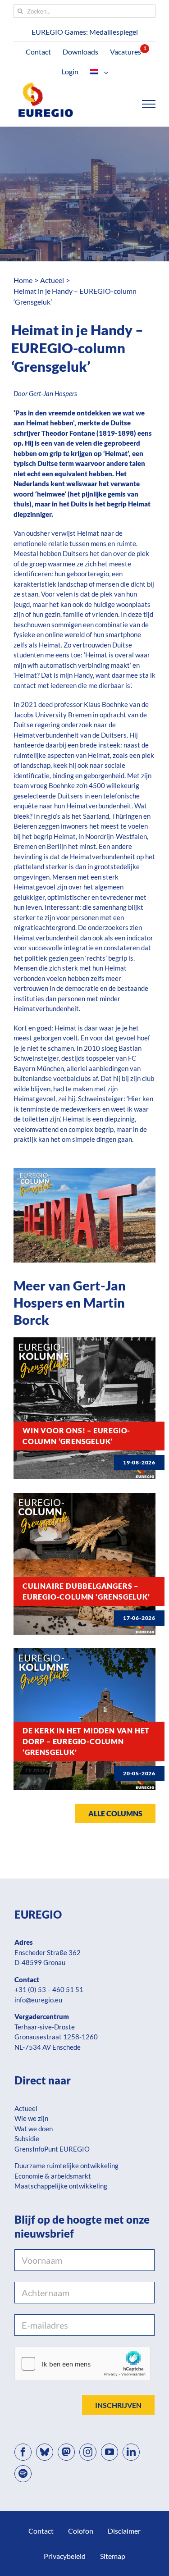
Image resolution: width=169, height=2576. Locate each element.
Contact (41, 2531)
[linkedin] (131, 2452)
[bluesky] (45, 2452)
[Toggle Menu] (149, 104)
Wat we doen (34, 2129)
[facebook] (23, 2452)
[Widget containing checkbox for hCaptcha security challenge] (82, 2364)
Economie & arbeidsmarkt (53, 2176)
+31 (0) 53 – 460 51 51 (49, 1989)
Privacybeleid (65, 2556)
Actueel (26, 2108)
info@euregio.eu (38, 2000)
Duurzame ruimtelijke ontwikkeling (66, 2166)
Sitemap (113, 2556)
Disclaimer (124, 2531)
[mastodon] (66, 2452)
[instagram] (88, 2452)
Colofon (81, 2531)
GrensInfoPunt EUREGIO (52, 2149)
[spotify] (23, 2474)
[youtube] (110, 2452)
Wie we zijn (31, 2118)
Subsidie (27, 2138)
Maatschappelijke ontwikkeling (61, 2186)
